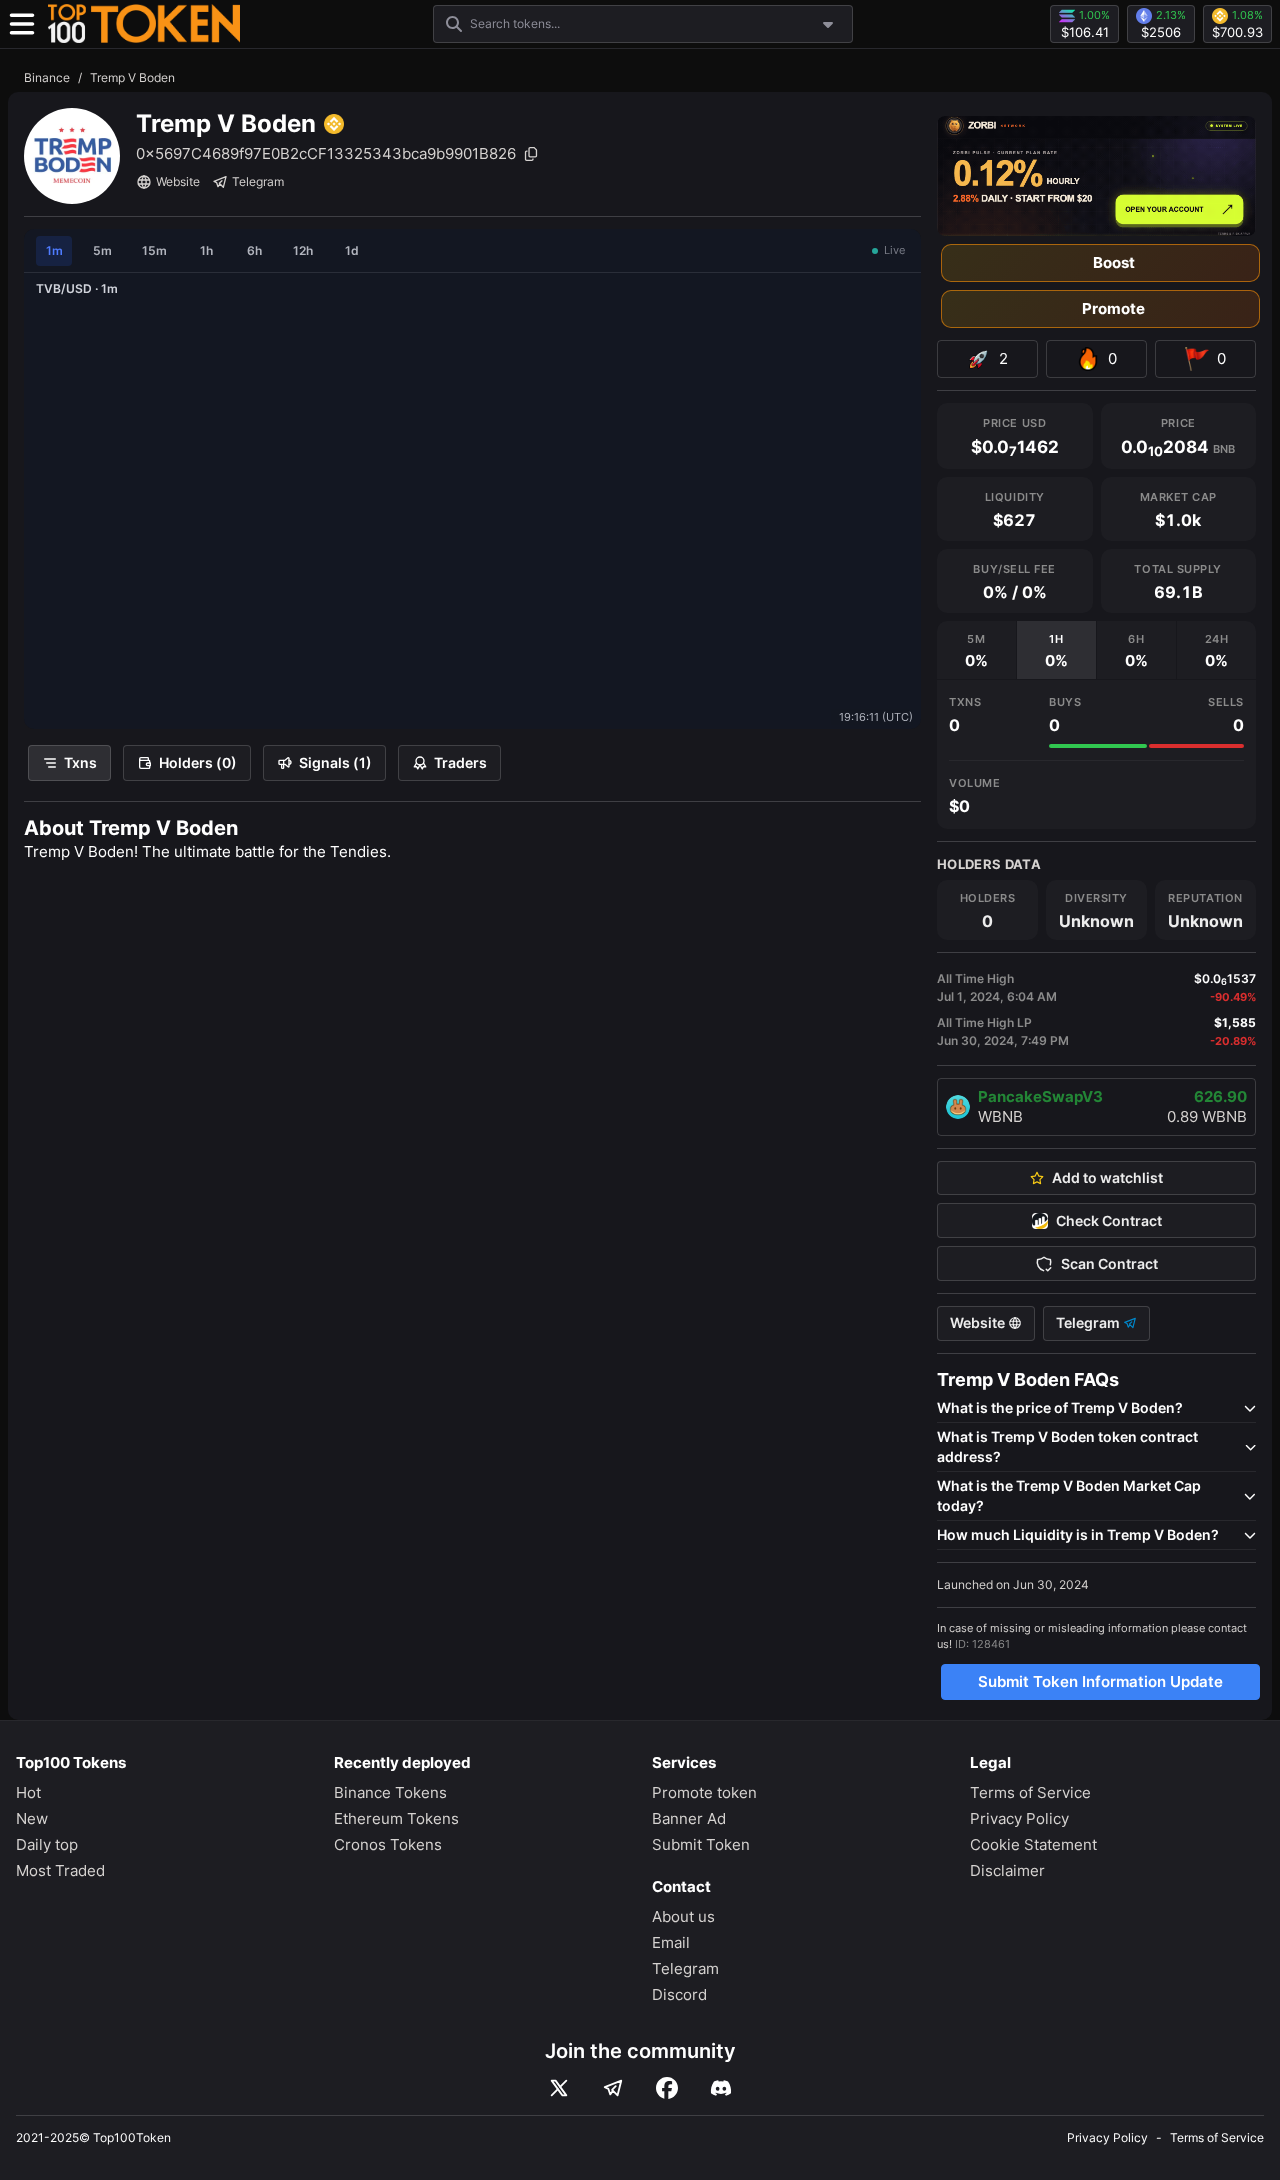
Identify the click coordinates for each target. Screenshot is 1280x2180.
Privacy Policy (1019, 1818)
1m (54, 250)
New (32, 1818)
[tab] (976, 650)
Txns (80, 762)
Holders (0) (198, 762)
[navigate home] (144, 24)
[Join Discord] (721, 2088)
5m (102, 250)
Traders (460, 762)
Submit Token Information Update (1100, 1681)
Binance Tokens (390, 1792)
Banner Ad (689, 1818)
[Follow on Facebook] (667, 2088)
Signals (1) (335, 762)
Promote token (704, 1792)
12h (303, 250)
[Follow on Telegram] (613, 2088)
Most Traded (60, 1870)
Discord (679, 1994)
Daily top (47, 1844)
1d (352, 250)
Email (671, 1942)
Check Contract (1109, 1221)
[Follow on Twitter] (559, 2088)
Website (178, 181)
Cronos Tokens (388, 1844)
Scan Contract (1109, 1264)
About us (683, 1916)
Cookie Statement (1033, 1844)
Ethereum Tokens (396, 1818)
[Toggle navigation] (22, 24)
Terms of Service (1030, 1792)
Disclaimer (1007, 1870)
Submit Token (701, 1844)
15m (154, 250)
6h (254, 250)
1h (206, 250)
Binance (47, 77)
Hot (28, 1792)
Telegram (258, 181)
